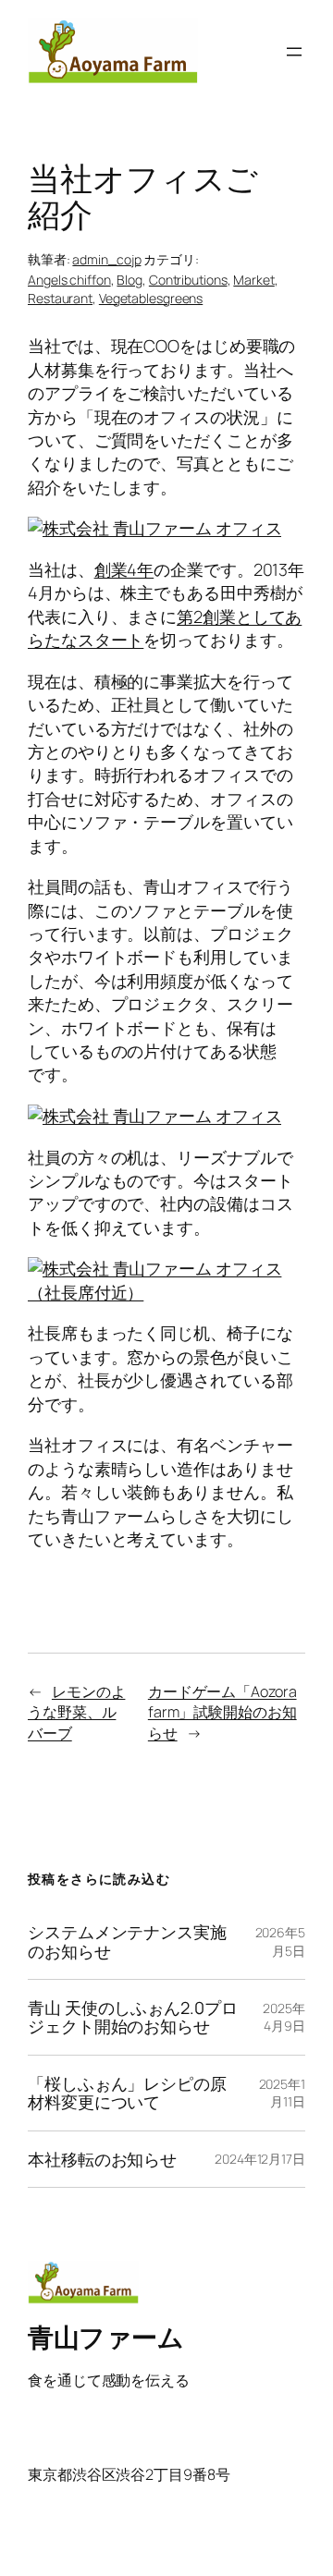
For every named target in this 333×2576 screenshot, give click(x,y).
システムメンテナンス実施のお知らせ (127, 1941)
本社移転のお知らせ (102, 2159)
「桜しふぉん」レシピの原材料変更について (127, 2093)
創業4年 (124, 569)
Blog (129, 280)
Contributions (188, 280)
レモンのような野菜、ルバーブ (76, 1712)
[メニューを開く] (294, 52)
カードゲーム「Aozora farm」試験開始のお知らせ (222, 1712)
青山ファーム (105, 2337)
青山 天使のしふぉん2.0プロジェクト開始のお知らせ (133, 2017)
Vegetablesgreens (151, 298)
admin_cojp (106, 259)
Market (253, 280)
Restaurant (60, 298)
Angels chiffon (69, 280)
